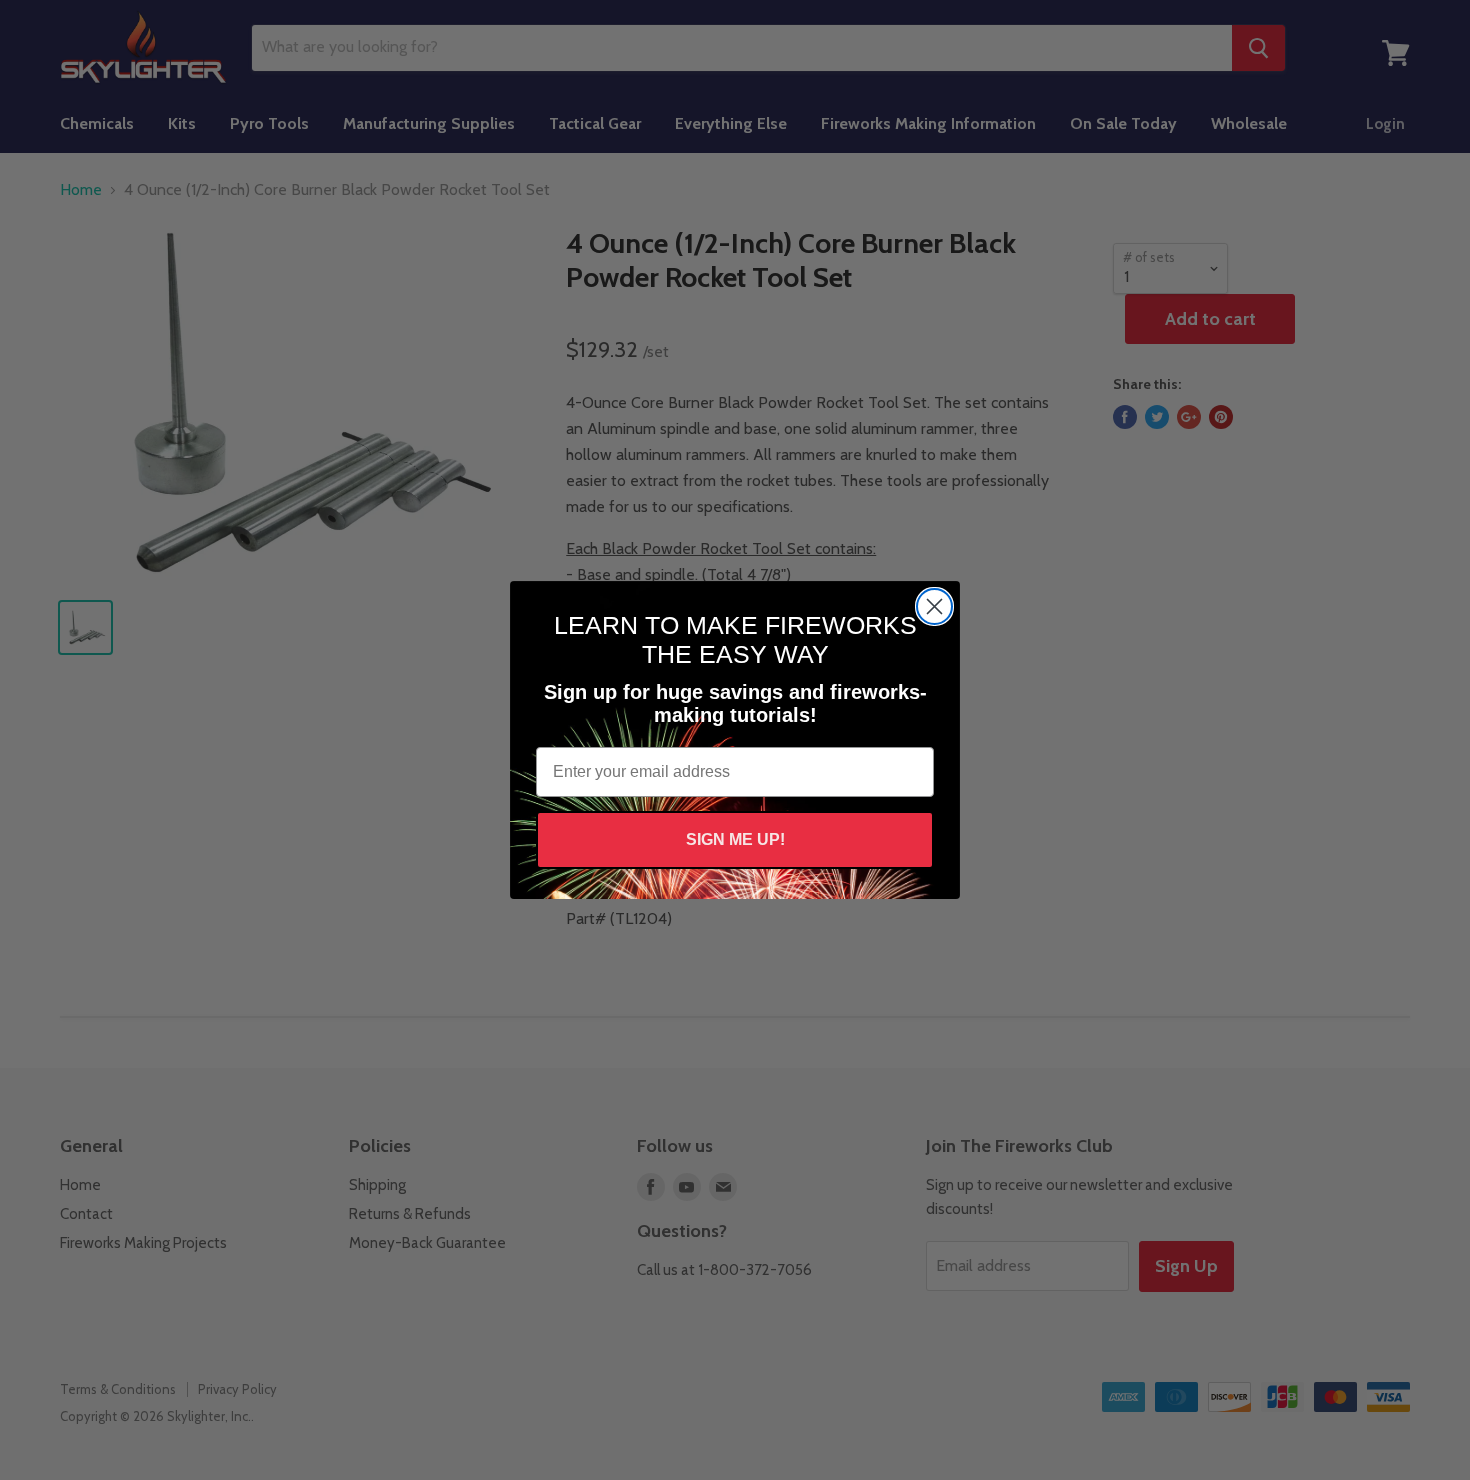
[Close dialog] (934, 606)
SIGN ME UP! (735, 839)
